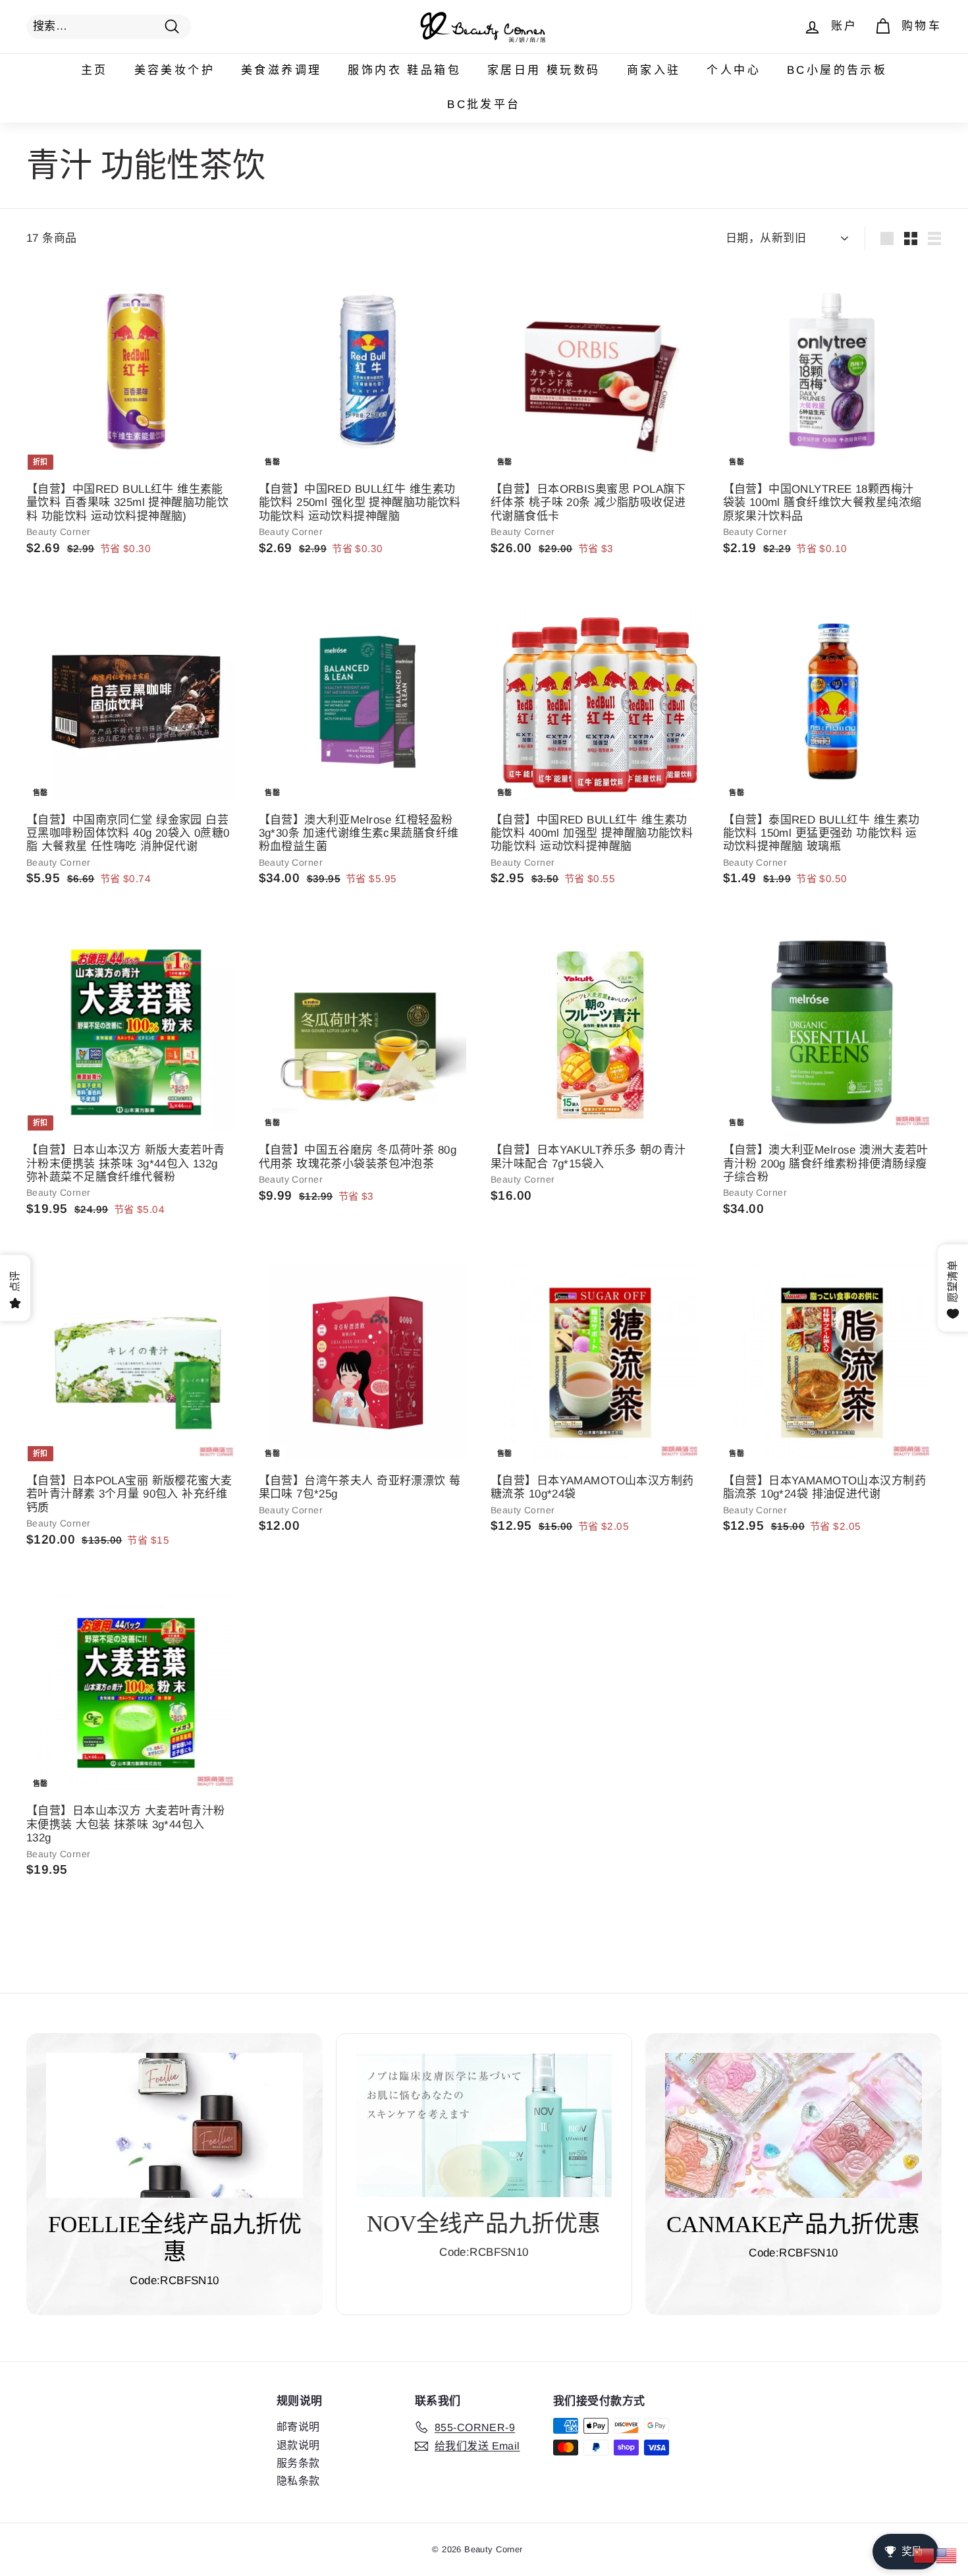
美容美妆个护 (175, 70)
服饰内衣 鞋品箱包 (404, 70)
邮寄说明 (298, 2427)
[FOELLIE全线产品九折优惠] (175, 2125)
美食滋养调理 (281, 70)
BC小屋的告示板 (837, 70)
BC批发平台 (484, 104)
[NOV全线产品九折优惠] (484, 2125)
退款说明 (298, 2445)
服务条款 (298, 2463)
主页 (94, 70)
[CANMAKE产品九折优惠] (793, 2125)
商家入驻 (654, 70)
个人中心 (734, 70)
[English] (947, 2555)
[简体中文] (925, 2555)
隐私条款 (298, 2481)
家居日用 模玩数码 (544, 70)
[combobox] (109, 26)
